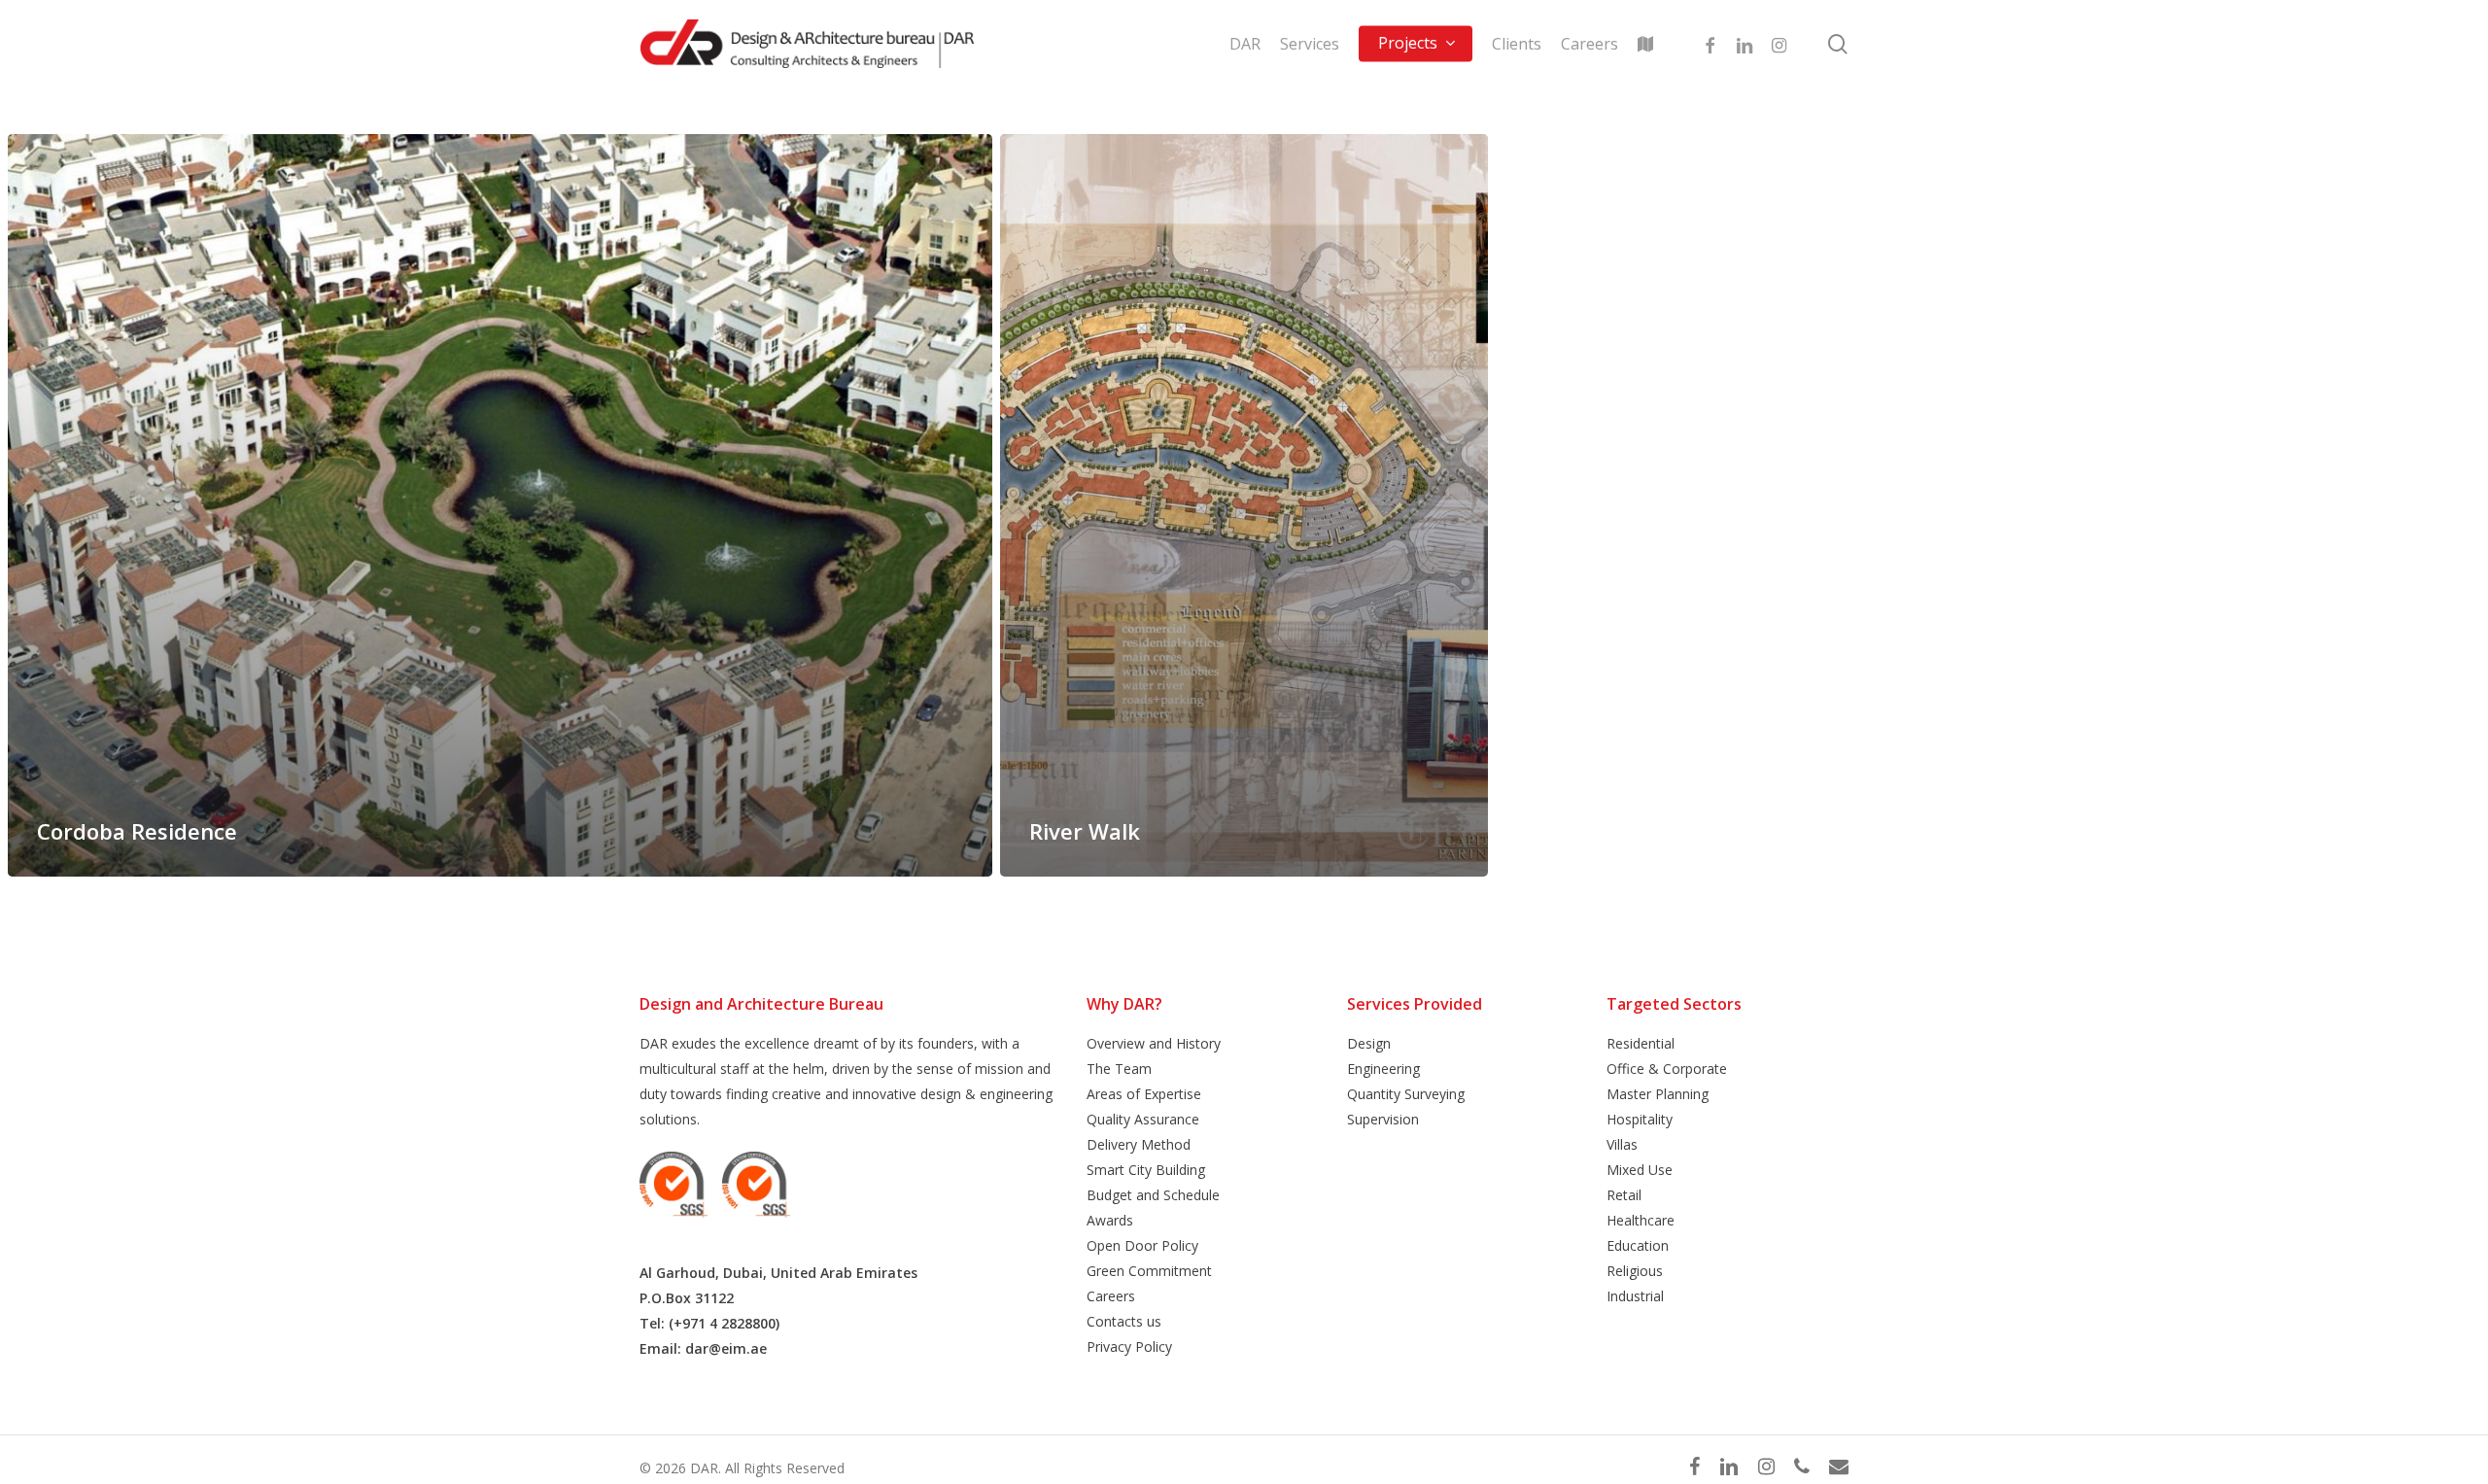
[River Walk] (1244, 505)
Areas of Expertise (1144, 1094)
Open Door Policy (1142, 1245)
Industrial (1635, 1296)
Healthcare (1641, 1220)
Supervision (1383, 1119)
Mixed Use (1640, 1170)
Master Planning (1658, 1094)
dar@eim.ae (726, 1348)
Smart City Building (1146, 1170)
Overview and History (1154, 1043)
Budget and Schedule (1153, 1195)
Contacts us (1124, 1321)
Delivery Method (1139, 1144)
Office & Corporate (1667, 1069)
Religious (1635, 1271)
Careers (1111, 1296)
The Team (1119, 1069)
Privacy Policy (1129, 1346)
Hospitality (1640, 1119)
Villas (1622, 1144)
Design (1369, 1043)
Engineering (1383, 1069)
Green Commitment (1149, 1271)
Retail (1624, 1195)
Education (1638, 1245)
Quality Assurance (1143, 1119)
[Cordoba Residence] (500, 505)
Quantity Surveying (1406, 1094)
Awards (1110, 1220)
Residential (1641, 1043)
